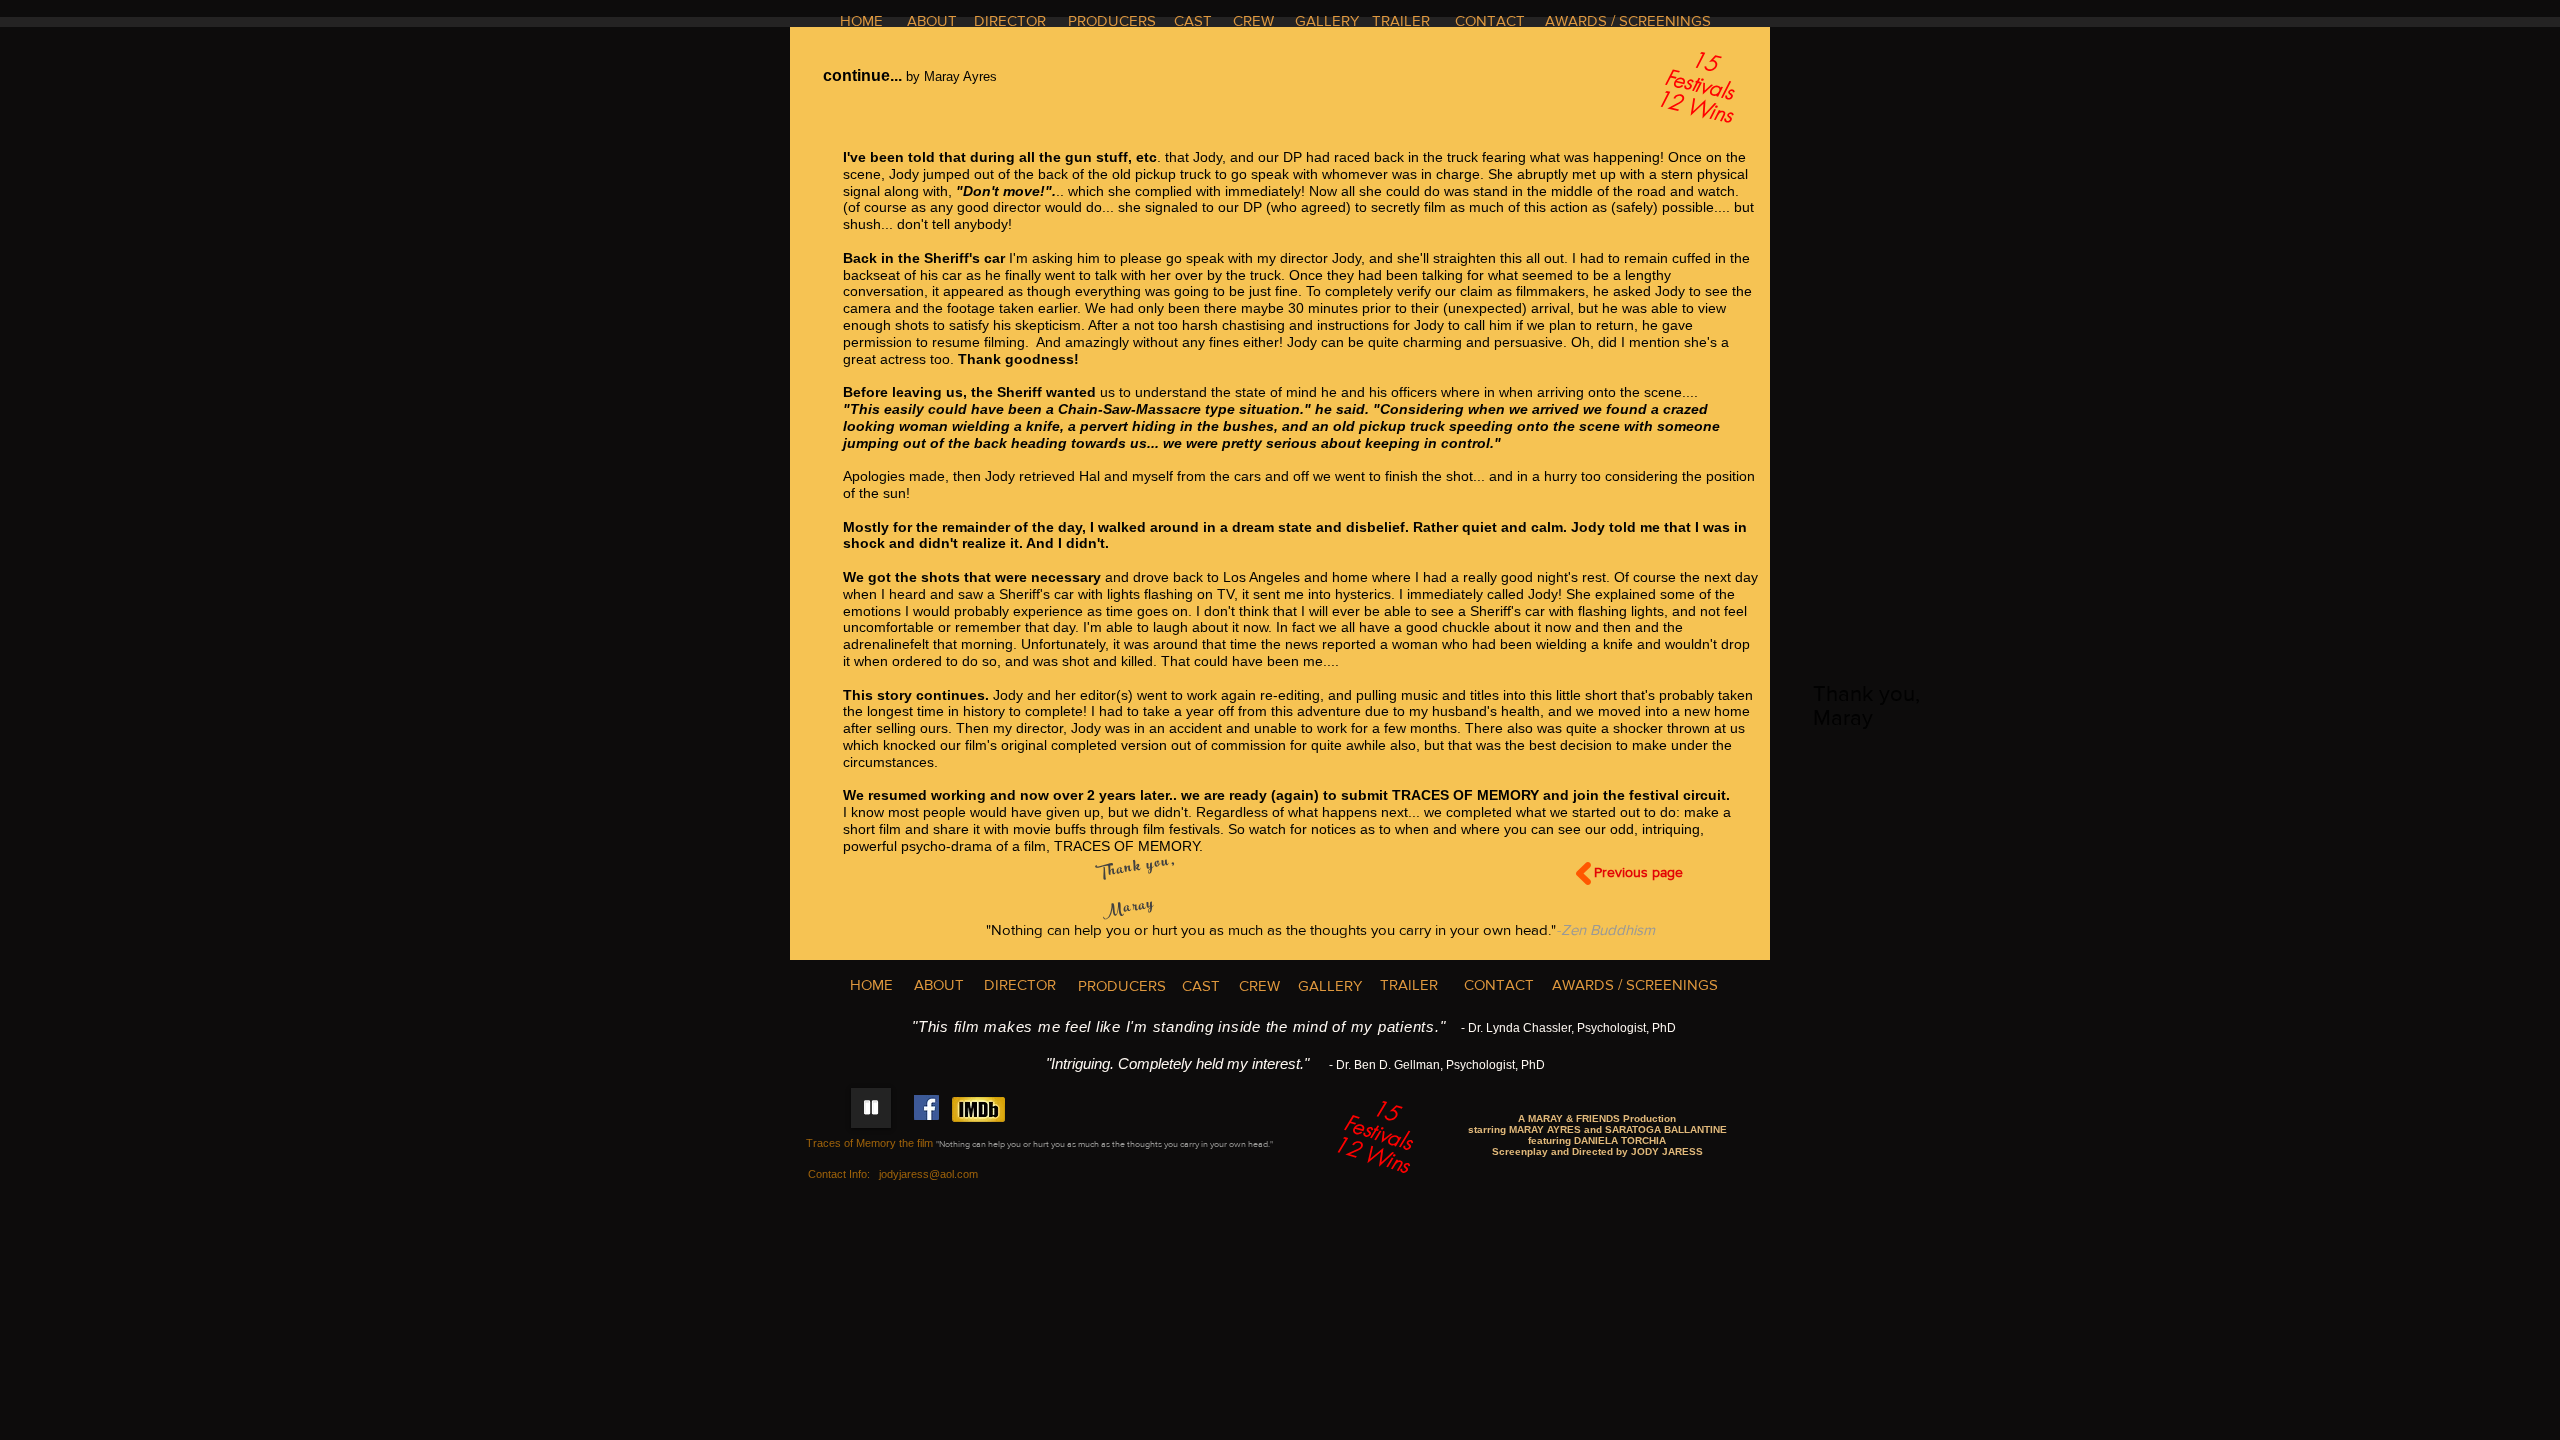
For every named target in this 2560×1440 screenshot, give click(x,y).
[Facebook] (926, 1107)
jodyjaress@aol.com (928, 1174)
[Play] (871, 1108)
